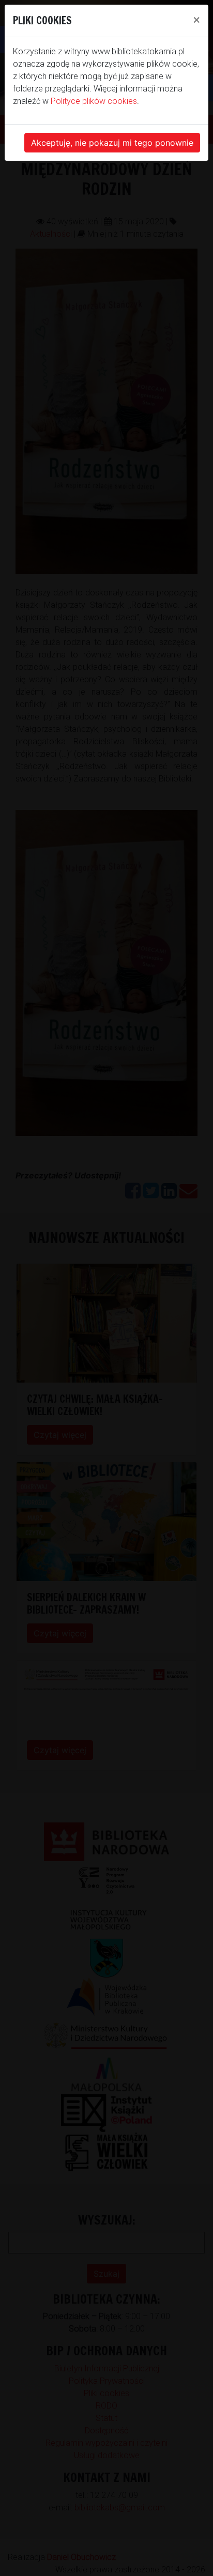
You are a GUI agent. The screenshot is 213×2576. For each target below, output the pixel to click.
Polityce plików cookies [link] (94, 101)
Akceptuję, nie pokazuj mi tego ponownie (112, 143)
